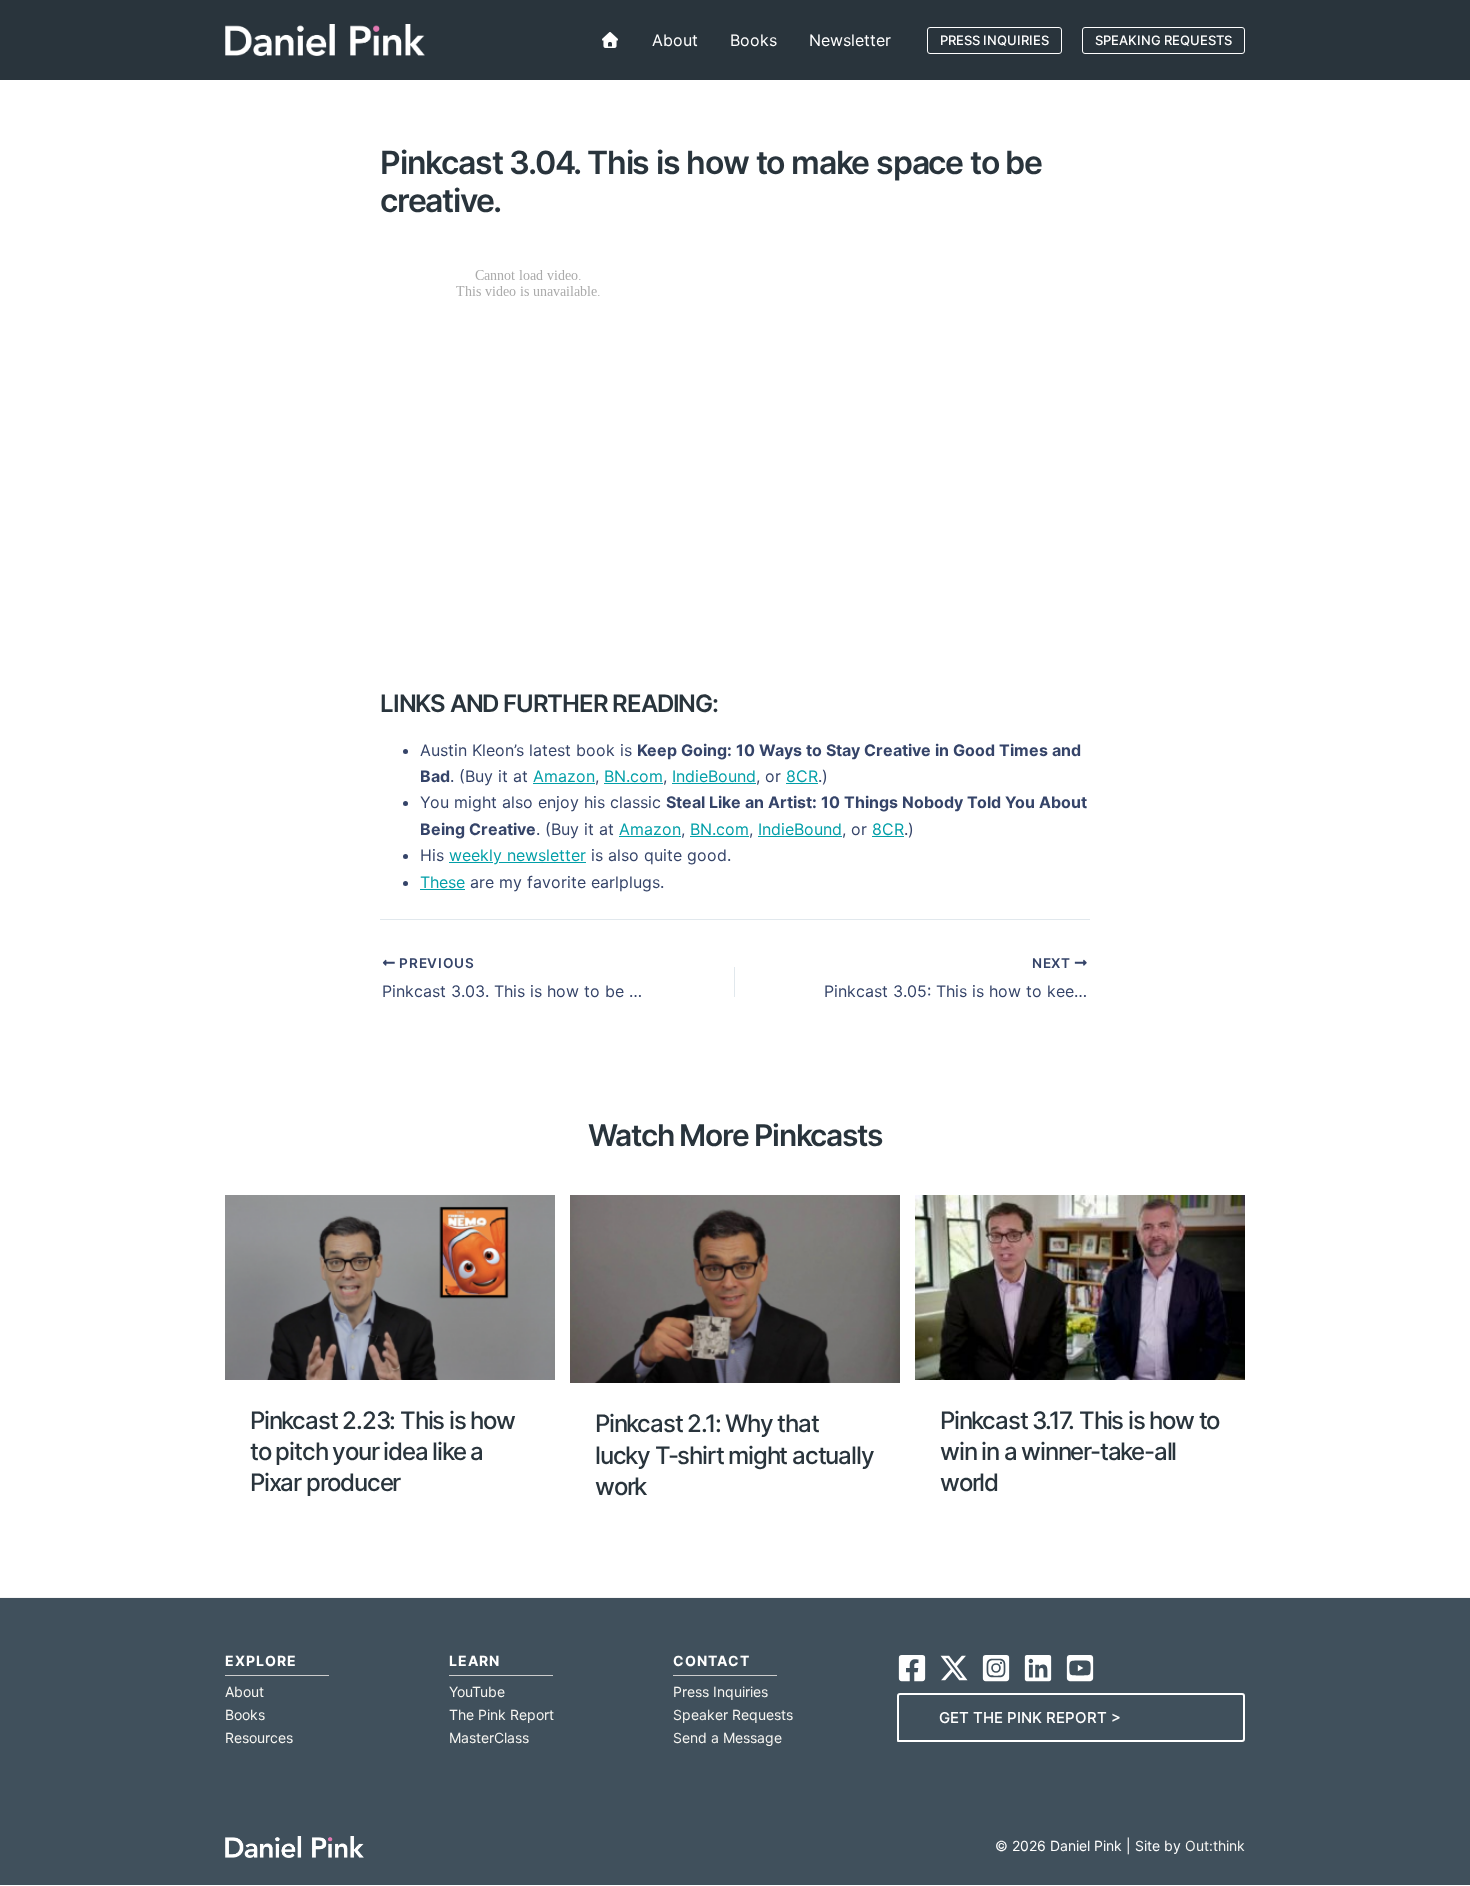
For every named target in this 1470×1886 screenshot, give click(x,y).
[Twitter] (954, 1668)
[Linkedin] (1038, 1668)
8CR (802, 776)
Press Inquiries (720, 1691)
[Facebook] (912, 1668)
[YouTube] (1080, 1668)
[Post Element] (390, 1361)
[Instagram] (996, 1668)
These (442, 882)
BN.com (633, 776)
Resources (259, 1737)
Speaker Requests (733, 1714)
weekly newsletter (517, 855)
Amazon (564, 776)
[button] (994, 40)
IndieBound (714, 776)
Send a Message (727, 1737)
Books (245, 1714)
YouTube (477, 1691)
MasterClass (489, 1737)
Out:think (1215, 1845)
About (244, 1691)
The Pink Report (501, 1714)
